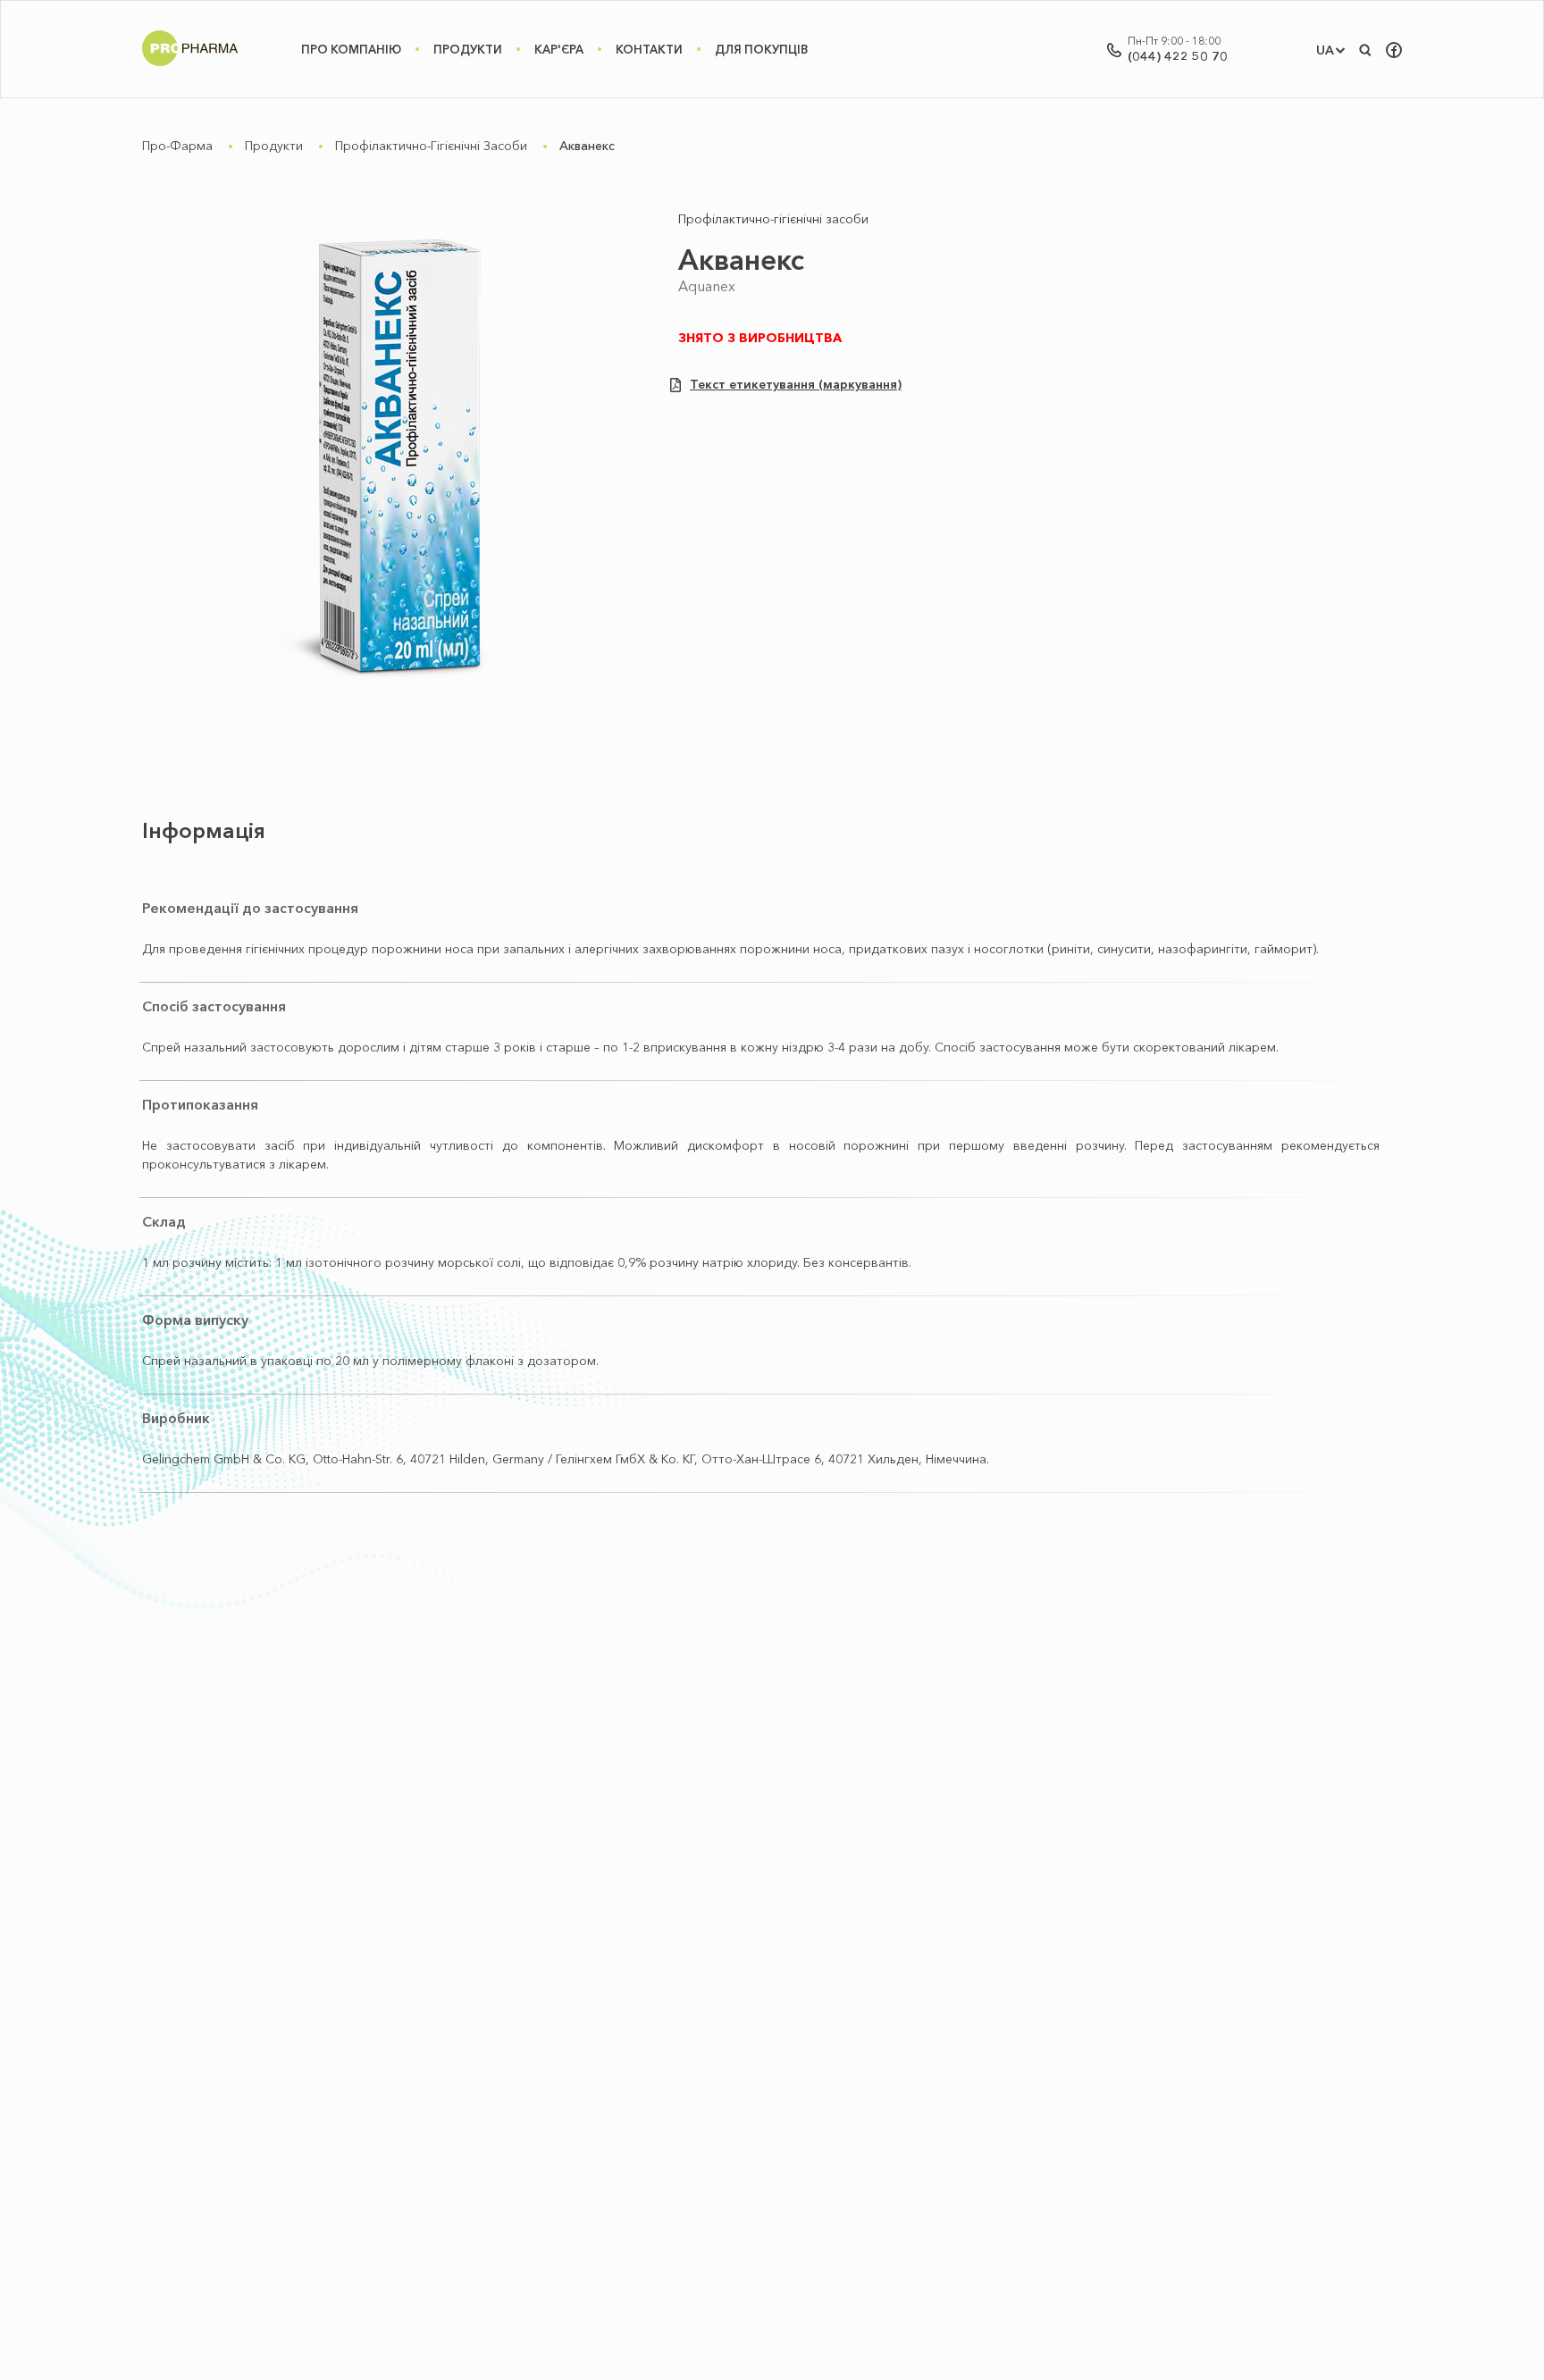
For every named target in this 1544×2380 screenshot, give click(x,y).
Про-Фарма (177, 146)
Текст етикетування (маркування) (796, 385)
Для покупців (761, 49)
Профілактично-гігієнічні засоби (431, 146)
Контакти (649, 49)
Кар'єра (559, 49)
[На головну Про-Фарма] (190, 66)
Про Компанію (351, 49)
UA (1325, 50)
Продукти (468, 49)
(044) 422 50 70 (1178, 56)
